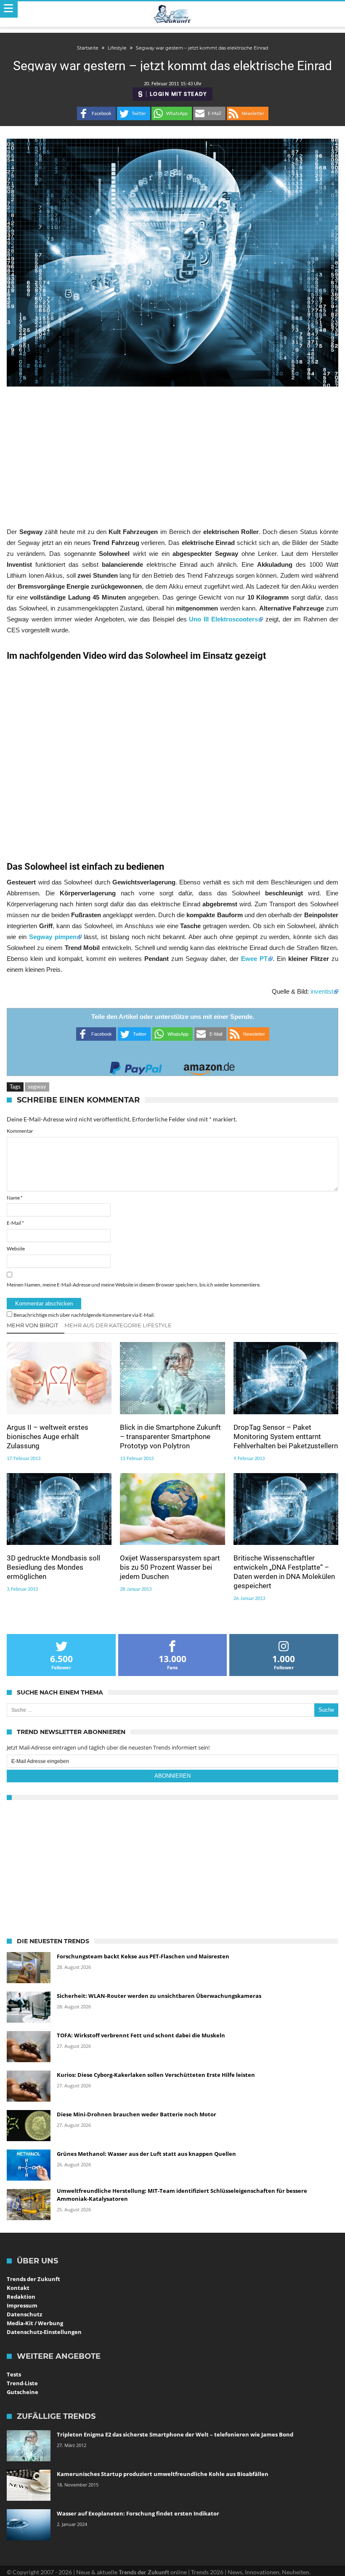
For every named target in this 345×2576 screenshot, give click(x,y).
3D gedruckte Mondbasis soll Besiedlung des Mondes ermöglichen (53, 1567)
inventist (322, 991)
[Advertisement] (172, 456)
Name (15, 1198)
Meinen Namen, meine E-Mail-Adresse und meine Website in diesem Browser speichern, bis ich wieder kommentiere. (134, 1285)
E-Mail (15, 1223)
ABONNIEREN (172, 1776)
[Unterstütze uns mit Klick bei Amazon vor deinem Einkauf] (209, 1066)
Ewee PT (254, 959)
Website (16, 1249)
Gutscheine (23, 2392)
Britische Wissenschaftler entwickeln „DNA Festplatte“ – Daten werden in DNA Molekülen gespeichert (284, 1572)
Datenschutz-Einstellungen (44, 2332)
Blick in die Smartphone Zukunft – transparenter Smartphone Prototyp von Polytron (170, 1437)
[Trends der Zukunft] (173, 14)
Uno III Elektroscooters (223, 619)
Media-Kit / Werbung (35, 2323)
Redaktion (21, 2297)
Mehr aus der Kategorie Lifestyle (118, 1325)
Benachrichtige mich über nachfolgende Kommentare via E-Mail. (84, 1315)
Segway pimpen (53, 937)
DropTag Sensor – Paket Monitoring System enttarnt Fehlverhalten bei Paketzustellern (286, 1437)
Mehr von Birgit (32, 1325)
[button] (96, 113)
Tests (14, 2374)
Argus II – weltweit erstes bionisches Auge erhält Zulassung (48, 1437)
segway (37, 1087)
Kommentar (20, 1131)
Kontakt (18, 2288)
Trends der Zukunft (33, 2279)
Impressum (22, 2305)
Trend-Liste (22, 2383)
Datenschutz (24, 2314)
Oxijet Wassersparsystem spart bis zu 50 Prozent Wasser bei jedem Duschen (170, 1567)
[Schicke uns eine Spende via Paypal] (136, 1066)
